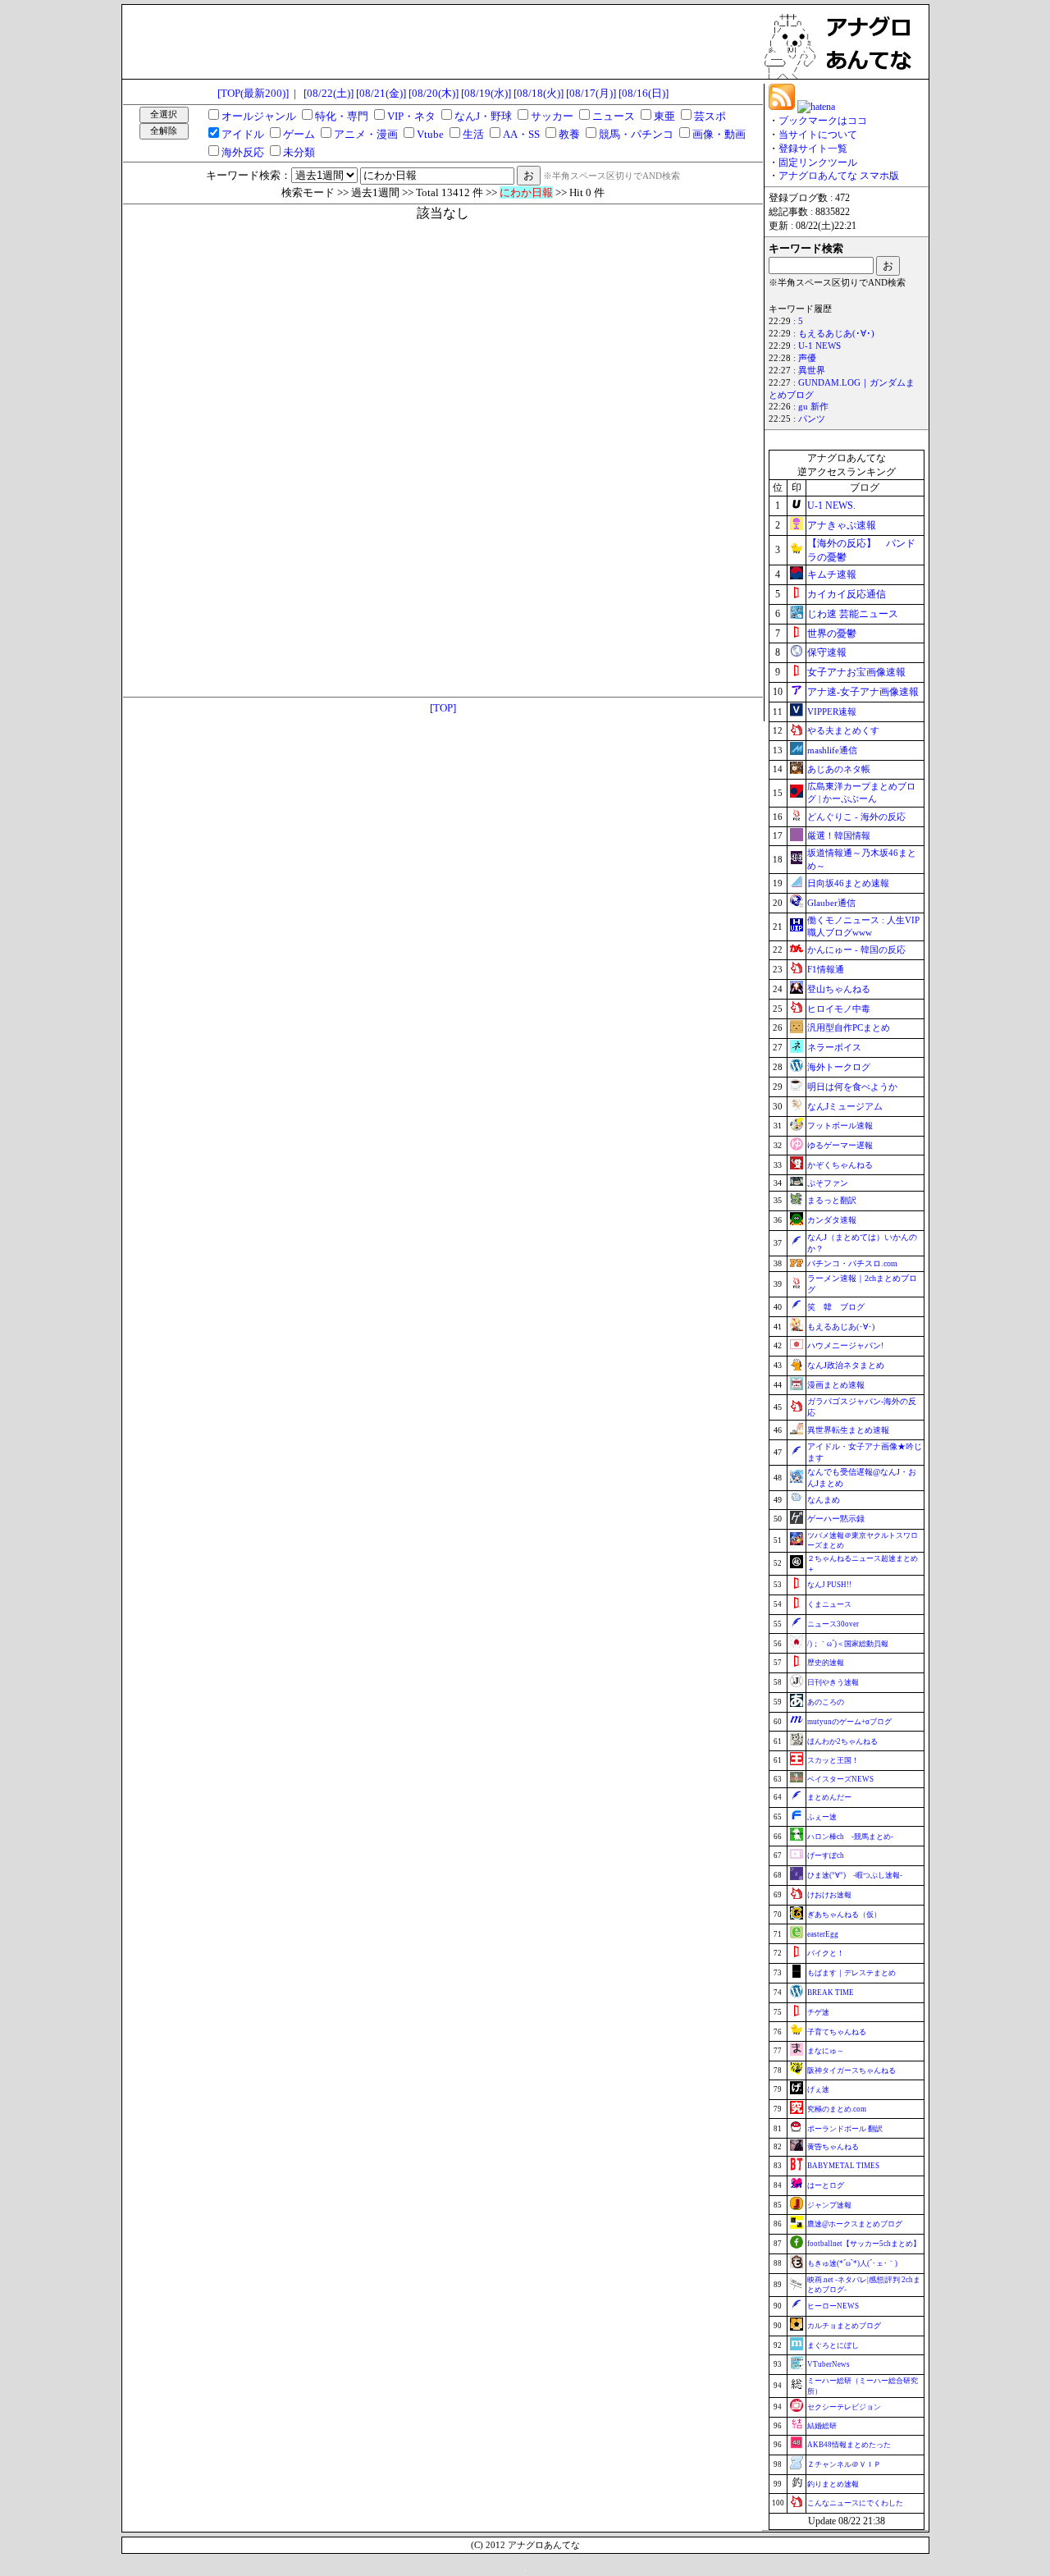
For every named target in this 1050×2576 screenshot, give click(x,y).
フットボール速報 (840, 1126)
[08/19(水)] (486, 93)
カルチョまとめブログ (844, 2326)
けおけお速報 (829, 1895)
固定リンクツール (818, 162)
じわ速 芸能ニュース (853, 614)
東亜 (664, 116)
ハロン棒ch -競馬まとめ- (850, 1837)
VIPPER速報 (832, 711)
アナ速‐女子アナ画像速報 (863, 692)
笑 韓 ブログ (836, 1307)
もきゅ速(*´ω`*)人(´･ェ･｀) (852, 2263)
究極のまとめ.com (837, 2109)
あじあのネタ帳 (839, 769)
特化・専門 (342, 116)
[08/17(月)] (591, 93)
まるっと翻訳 (832, 1200)
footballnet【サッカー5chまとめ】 (864, 2244)
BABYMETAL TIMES (843, 2166)
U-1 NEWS (819, 346)
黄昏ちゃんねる (833, 2147)
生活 (473, 134)
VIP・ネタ (411, 116)
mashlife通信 (832, 750)
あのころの (826, 1702)
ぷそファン (828, 1183)
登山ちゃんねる (839, 989)
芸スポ (710, 116)
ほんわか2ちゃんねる (842, 1741)
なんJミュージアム (845, 1106)
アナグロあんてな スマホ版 (839, 176)
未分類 (299, 152)
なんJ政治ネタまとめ (846, 1365)
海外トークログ (839, 1067)
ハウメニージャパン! (845, 1345)
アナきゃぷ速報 (842, 525)
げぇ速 (818, 2089)
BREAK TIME (831, 1993)
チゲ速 (818, 2012)
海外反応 (243, 152)
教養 (569, 134)
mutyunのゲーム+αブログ (849, 1722)
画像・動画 (719, 134)
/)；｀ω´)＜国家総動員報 (848, 1644)
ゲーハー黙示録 (836, 1519)
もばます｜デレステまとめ (851, 1973)
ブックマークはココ (823, 121)
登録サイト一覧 (813, 149)
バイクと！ (826, 1953)
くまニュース (829, 1604)
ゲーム (299, 134)
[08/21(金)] (381, 93)
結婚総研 (822, 2426)
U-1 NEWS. (831, 506)
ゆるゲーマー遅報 (840, 1145)
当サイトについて (818, 135)
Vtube (430, 134)
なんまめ (824, 1500)
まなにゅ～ (826, 2051)
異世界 (812, 371)
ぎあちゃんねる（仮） (844, 1915)
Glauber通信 (831, 903)
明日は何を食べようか (852, 1087)
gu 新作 (813, 407)
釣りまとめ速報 (833, 2484)
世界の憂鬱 (832, 634)
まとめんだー (829, 1797)
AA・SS (521, 134)
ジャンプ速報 (829, 2205)
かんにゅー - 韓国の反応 (856, 949)
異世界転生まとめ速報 (848, 1430)
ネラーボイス (834, 1047)
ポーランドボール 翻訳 (845, 2129)
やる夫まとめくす (843, 730)
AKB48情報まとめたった (849, 2445)
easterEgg (823, 1934)
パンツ (812, 419)
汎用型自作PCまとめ (849, 1027)
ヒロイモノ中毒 (839, 1009)
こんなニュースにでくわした (855, 2503)
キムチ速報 (832, 574)
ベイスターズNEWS (840, 1779)
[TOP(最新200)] (253, 93)
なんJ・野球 (483, 116)
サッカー (552, 116)
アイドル (243, 134)
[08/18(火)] (539, 93)
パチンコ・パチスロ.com (852, 1263)
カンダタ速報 (832, 1220)
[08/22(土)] (329, 93)
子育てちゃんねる (837, 2032)
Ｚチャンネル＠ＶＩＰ (844, 2464)
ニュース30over (833, 1624)
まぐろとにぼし (833, 2345)
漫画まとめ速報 (836, 1385)
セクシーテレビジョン (844, 2407)
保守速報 (827, 652)
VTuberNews (829, 2364)
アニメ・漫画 (366, 134)
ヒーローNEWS (833, 2306)
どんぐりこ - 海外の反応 (856, 817)
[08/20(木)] (434, 93)
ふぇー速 (822, 1817)
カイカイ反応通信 (847, 594)
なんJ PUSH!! (829, 1585)
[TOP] (443, 708)
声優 (807, 358)
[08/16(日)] (644, 93)
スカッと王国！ (833, 1760)
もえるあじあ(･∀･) (836, 334)
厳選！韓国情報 (839, 835)
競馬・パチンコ (636, 134)
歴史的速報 (826, 1663)
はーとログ (826, 2185)
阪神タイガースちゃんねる (851, 2070)
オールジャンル (259, 116)
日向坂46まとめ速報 (848, 883)
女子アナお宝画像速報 (856, 672)
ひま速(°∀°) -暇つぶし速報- (855, 1875)
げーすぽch (826, 1855)
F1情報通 (826, 969)
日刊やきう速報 (833, 1682)
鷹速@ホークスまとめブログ (855, 2224)
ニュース (614, 116)
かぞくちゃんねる (840, 1165)
